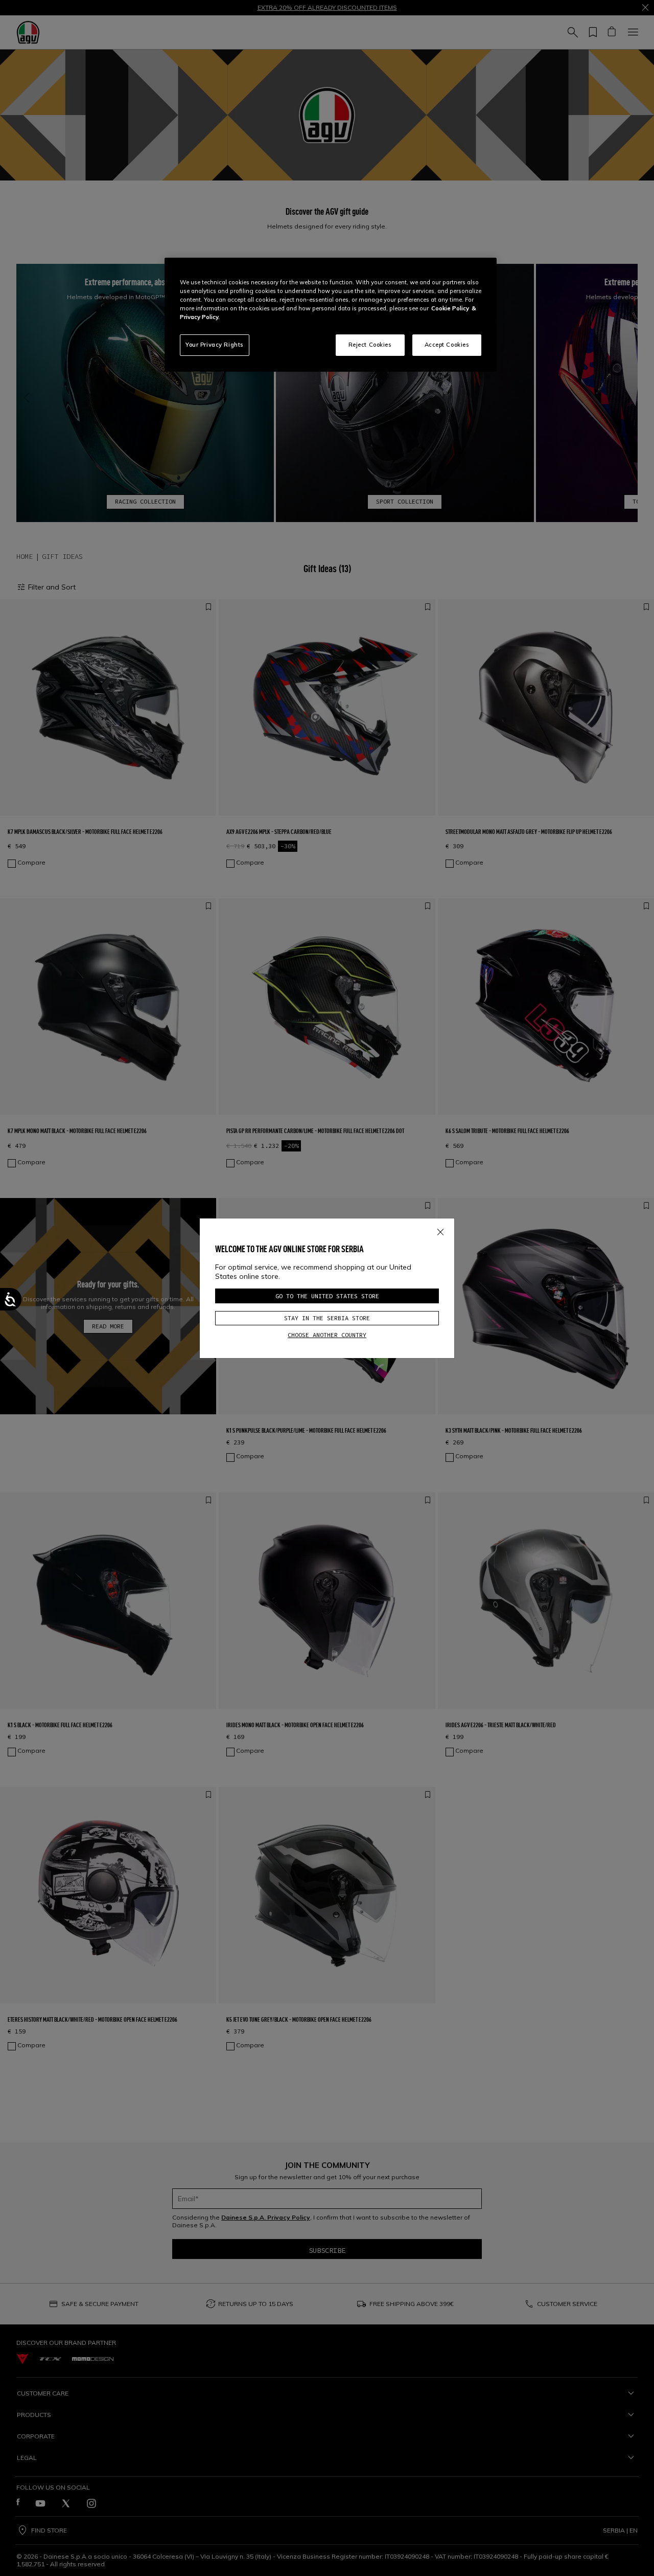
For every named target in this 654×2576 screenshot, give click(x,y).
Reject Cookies (370, 345)
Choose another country (327, 1335)
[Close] (440, 1230)
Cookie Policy (450, 308)
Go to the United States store (327, 1296)
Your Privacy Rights (215, 345)
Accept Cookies (447, 345)
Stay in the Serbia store (327, 1318)
